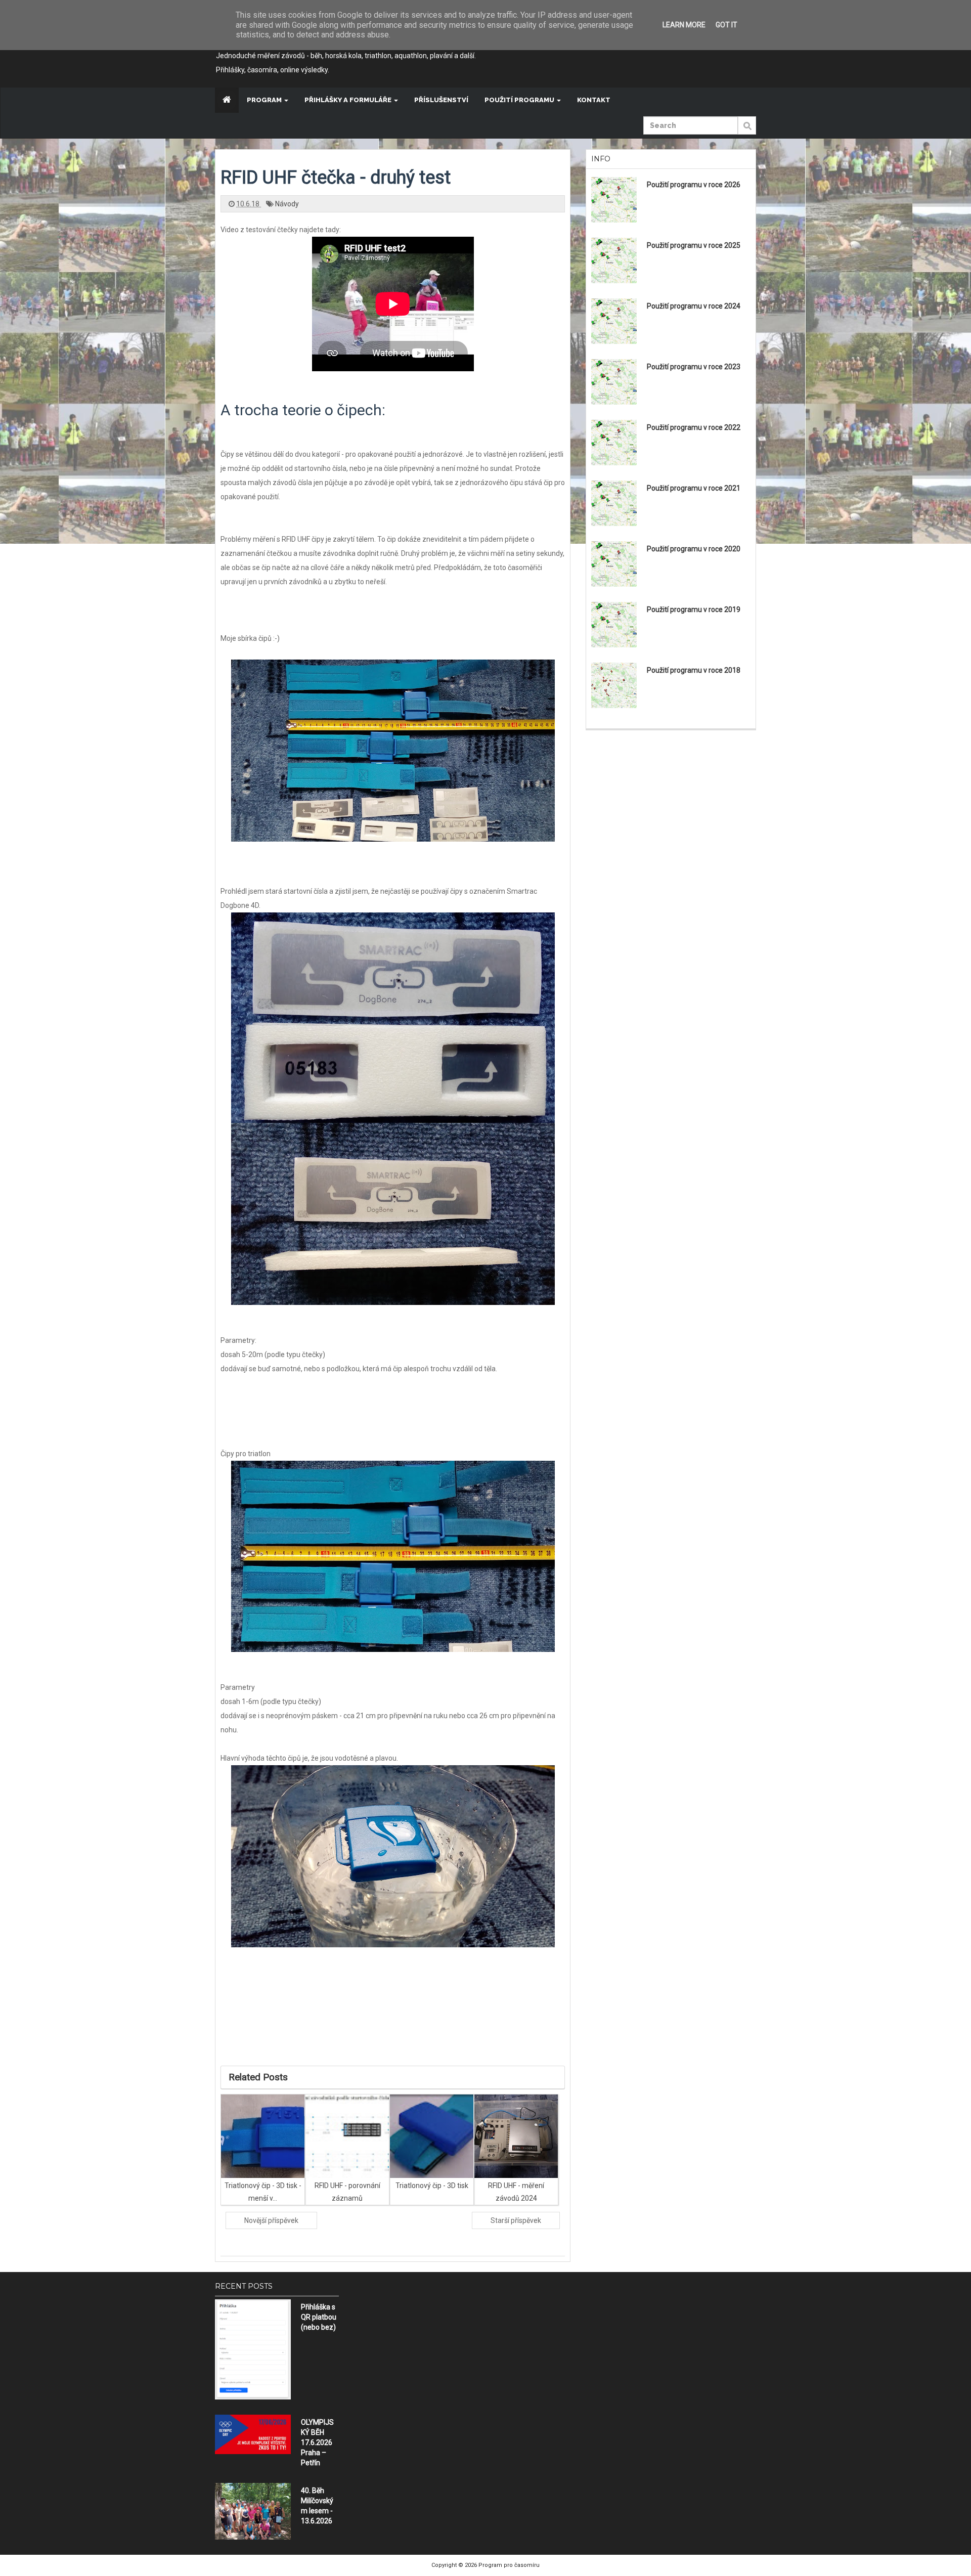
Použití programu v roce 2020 (694, 549)
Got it (726, 25)
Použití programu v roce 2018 (694, 670)
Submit (747, 131)
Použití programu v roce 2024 (694, 306)
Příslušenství (441, 100)
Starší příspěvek (516, 2220)
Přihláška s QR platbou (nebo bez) (319, 2317)
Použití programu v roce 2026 (694, 185)
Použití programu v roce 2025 (694, 245)
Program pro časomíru (509, 2565)
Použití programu (520, 100)
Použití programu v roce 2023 (694, 367)
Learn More (684, 25)
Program (265, 100)
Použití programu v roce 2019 (694, 609)
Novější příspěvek (271, 2220)
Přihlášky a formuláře (349, 100)
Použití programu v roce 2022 (694, 427)
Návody (287, 204)
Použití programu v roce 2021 (694, 488)
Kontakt (594, 100)
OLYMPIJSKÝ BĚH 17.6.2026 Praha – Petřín (317, 2442)
